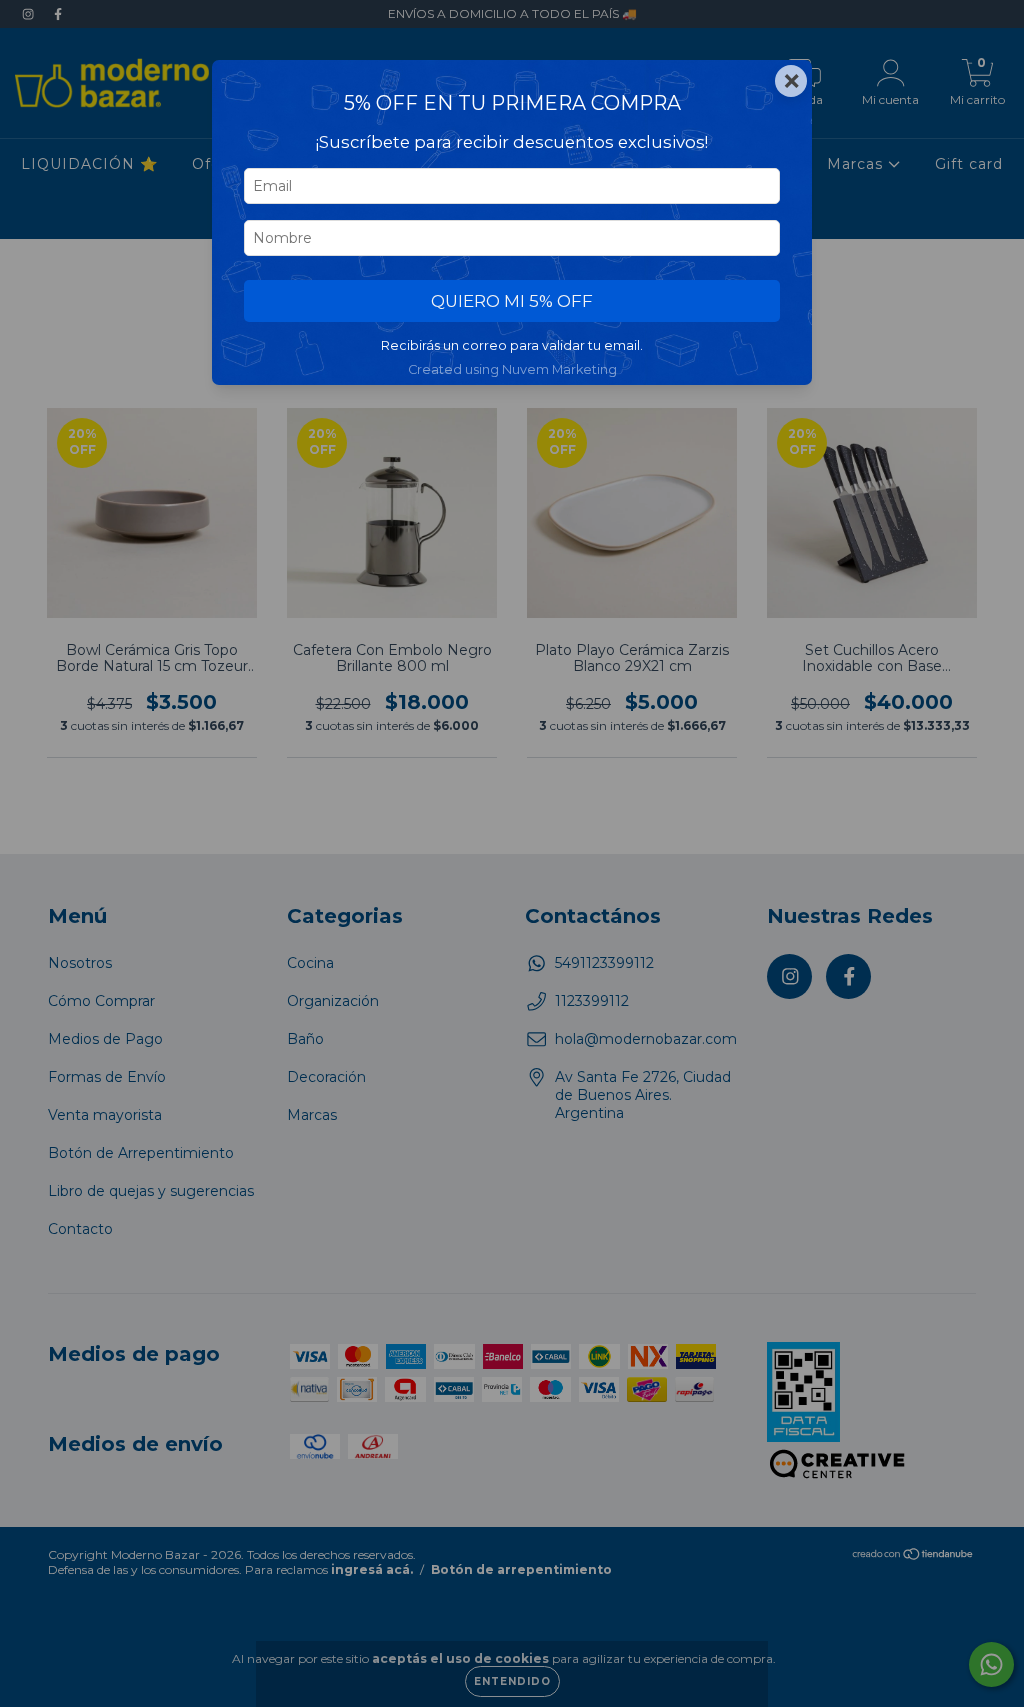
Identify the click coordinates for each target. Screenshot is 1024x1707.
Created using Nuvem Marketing (512, 369)
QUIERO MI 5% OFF (512, 301)
